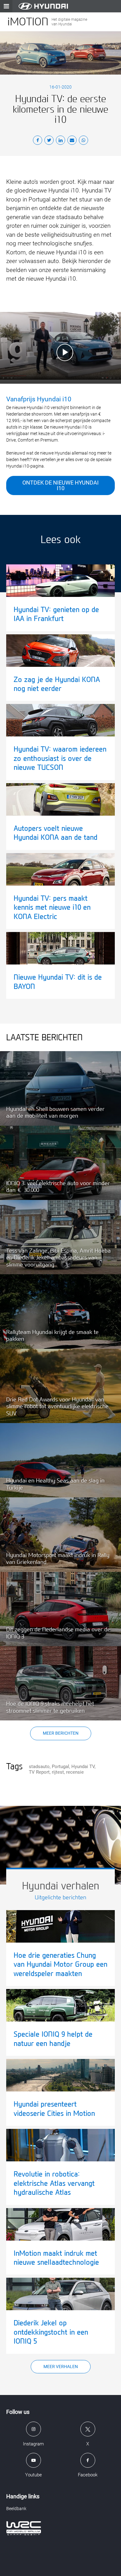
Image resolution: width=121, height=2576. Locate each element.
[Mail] (72, 141)
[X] (49, 141)
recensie (75, 1772)
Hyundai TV (83, 1767)
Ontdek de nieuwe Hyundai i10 (60, 485)
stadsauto (39, 1767)
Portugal (60, 1767)
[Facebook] (38, 141)
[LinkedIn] (60, 141)
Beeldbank (16, 2509)
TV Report (39, 1772)
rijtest (58, 1772)
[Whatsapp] (83, 141)
